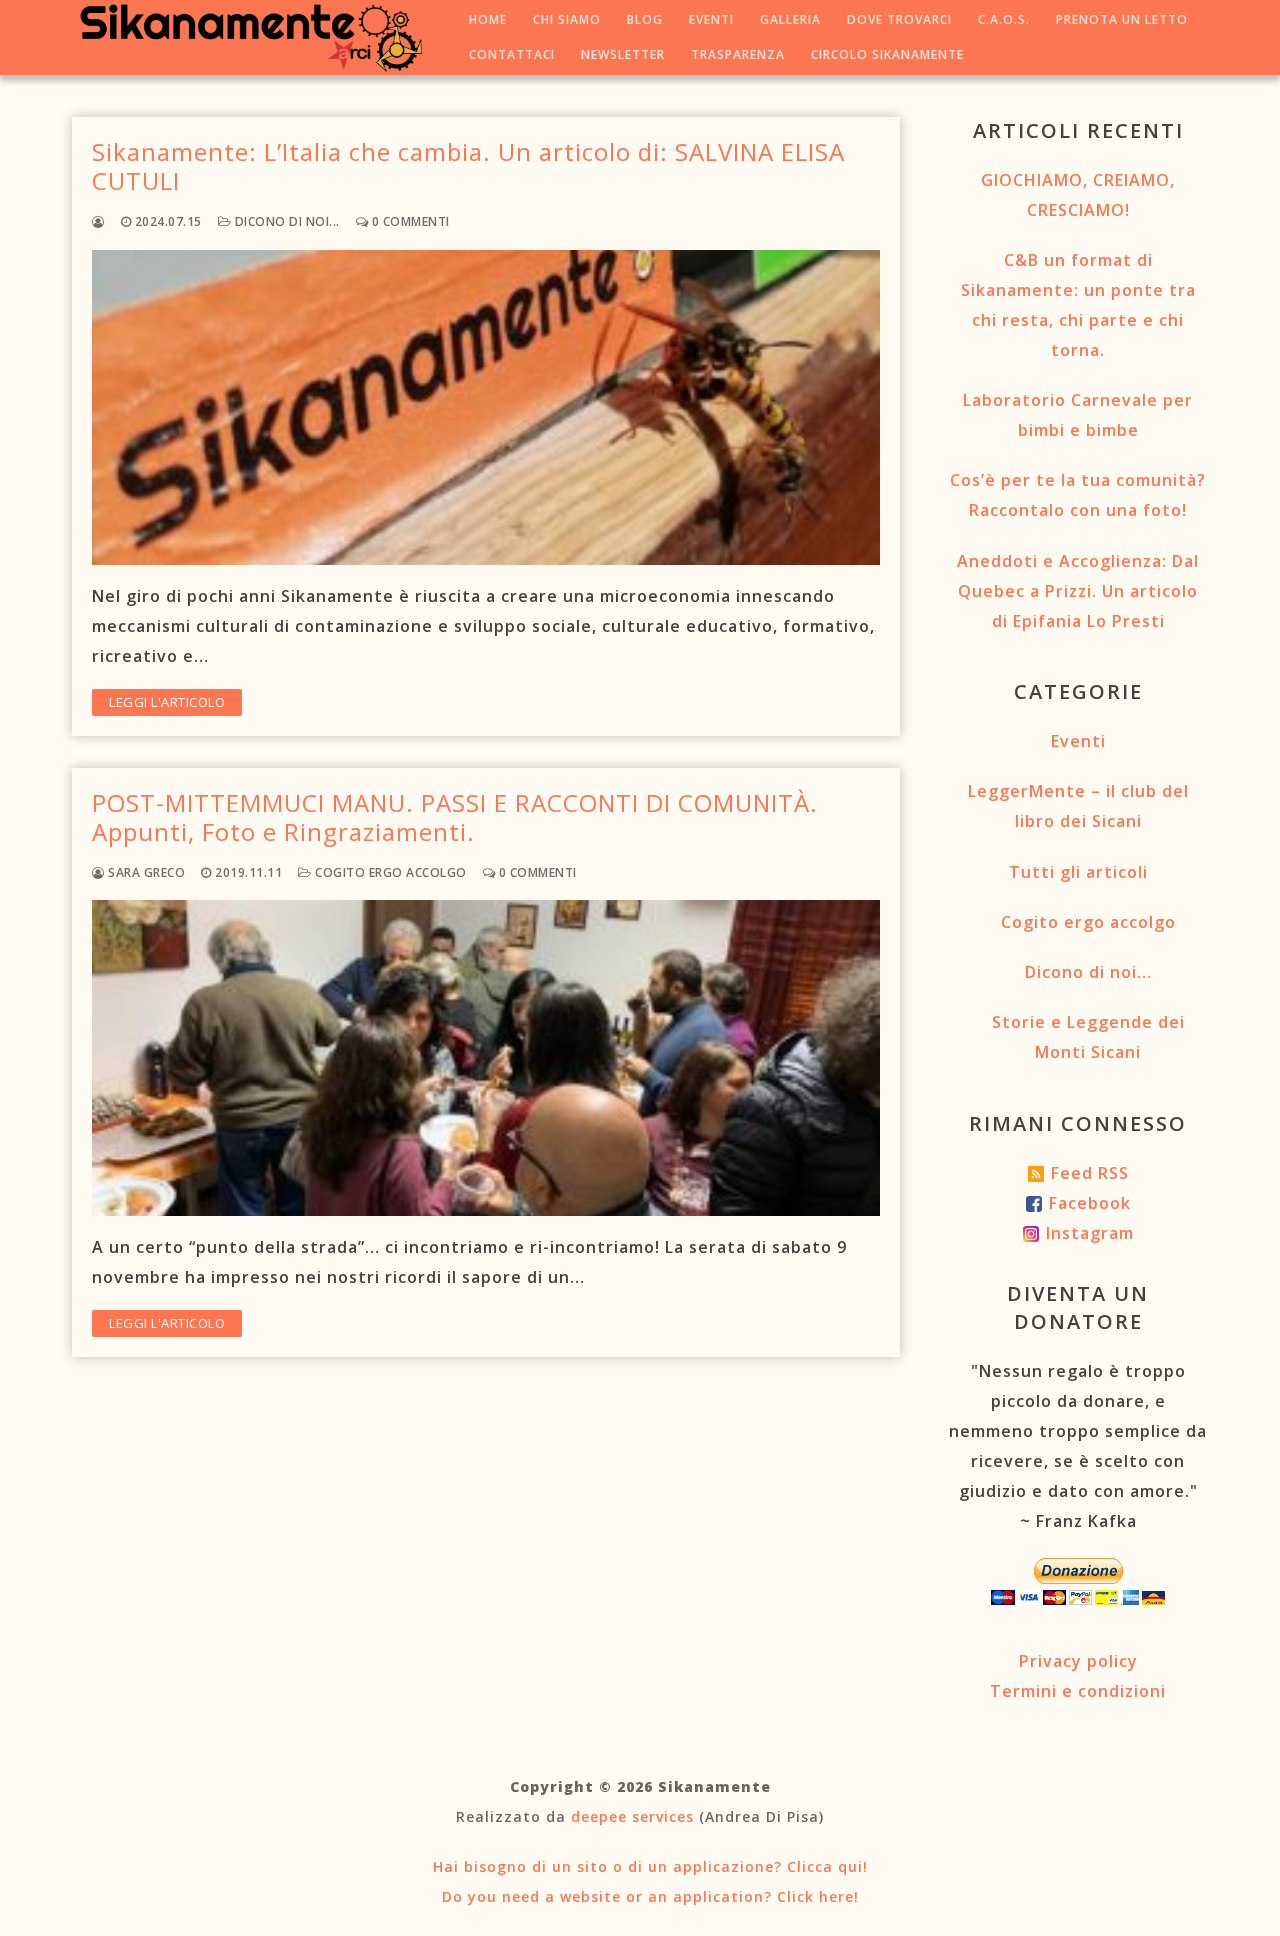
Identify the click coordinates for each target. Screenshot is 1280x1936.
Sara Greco (145, 872)
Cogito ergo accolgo (389, 872)
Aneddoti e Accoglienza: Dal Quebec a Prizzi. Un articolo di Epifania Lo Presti (1078, 591)
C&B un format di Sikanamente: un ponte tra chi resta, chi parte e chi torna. (1078, 305)
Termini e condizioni (1078, 1691)
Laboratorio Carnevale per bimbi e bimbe (1078, 415)
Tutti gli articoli (1078, 872)
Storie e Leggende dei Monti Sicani (1088, 1037)
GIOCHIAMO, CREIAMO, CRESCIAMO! (1078, 195)
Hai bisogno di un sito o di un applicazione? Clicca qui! (648, 1866)
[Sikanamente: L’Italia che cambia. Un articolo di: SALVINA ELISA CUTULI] (486, 407)
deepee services (632, 1816)
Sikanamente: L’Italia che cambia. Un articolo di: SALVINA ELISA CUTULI (468, 166)
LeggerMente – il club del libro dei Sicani (1078, 806)
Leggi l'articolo (167, 702)
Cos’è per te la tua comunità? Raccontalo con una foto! (1078, 495)
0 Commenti (409, 221)
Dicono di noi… (1088, 972)
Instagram (1090, 1233)
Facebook (1090, 1203)
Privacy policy (1078, 1661)
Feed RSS (1090, 1173)
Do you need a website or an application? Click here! (648, 1896)
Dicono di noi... (285, 221)
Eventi (1078, 741)
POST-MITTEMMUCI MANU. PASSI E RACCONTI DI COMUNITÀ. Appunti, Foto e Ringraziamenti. (455, 817)
